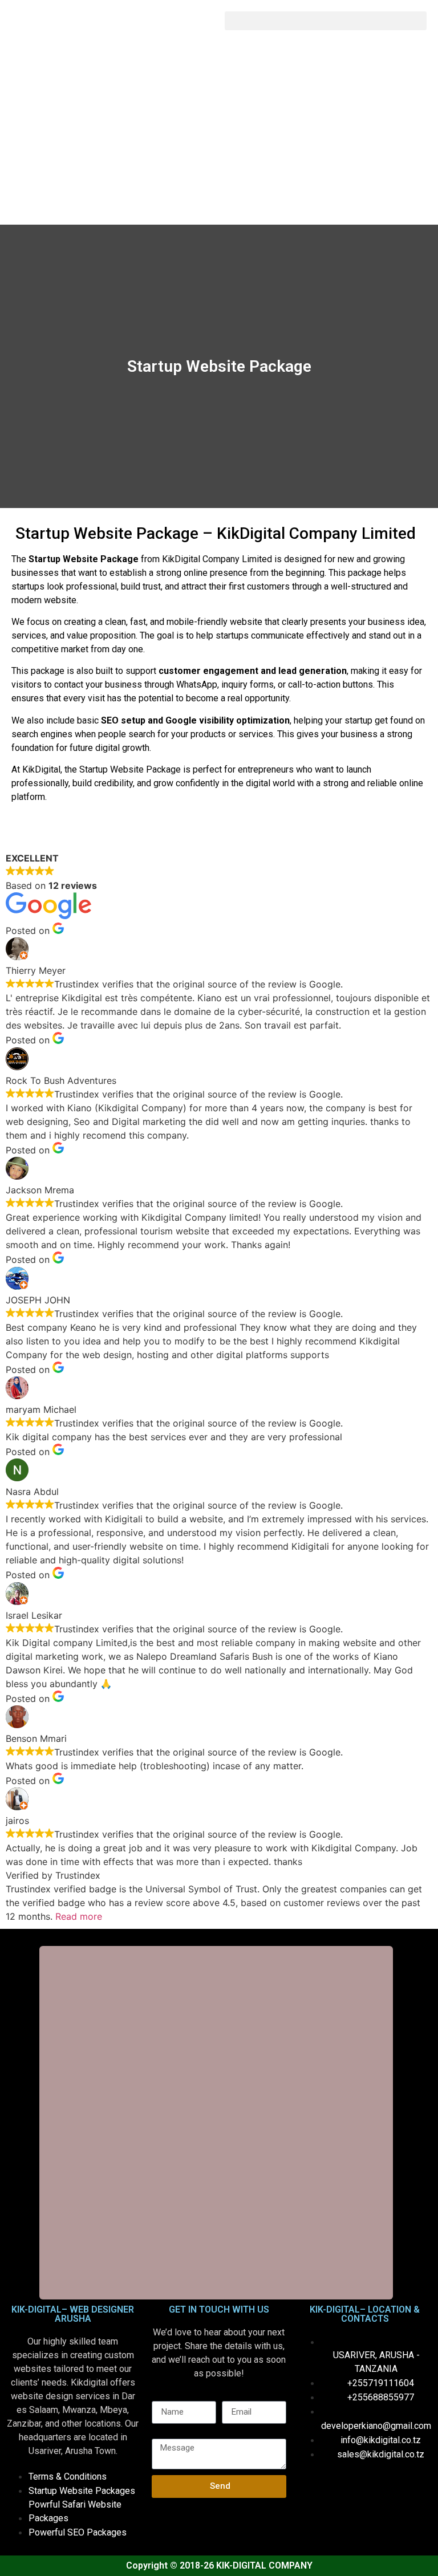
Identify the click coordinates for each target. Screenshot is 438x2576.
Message (171, 2434)
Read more (79, 1916)
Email (233, 2396)
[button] (326, 21)
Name (163, 2396)
